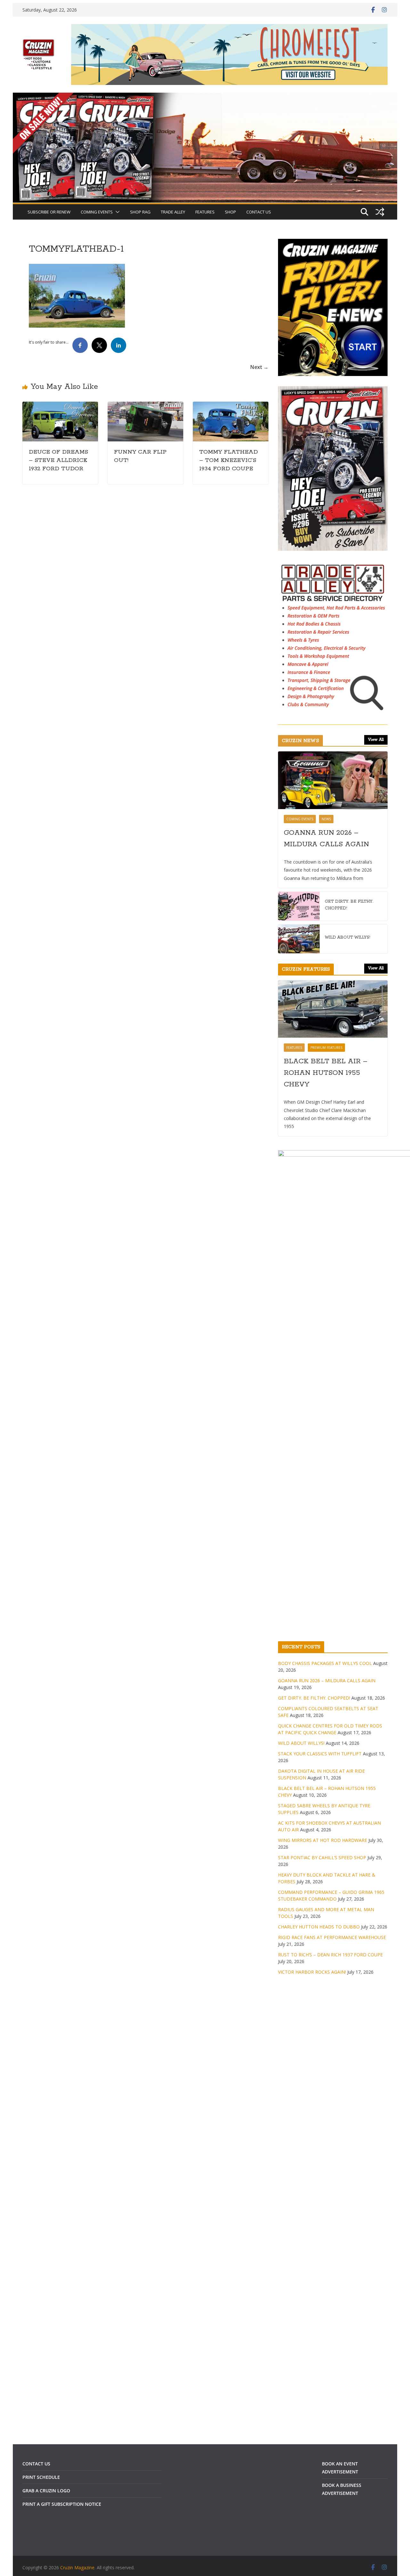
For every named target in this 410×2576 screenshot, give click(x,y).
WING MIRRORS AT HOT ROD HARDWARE (323, 1840)
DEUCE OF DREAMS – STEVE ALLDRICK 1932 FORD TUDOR (58, 460)
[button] (116, 212)
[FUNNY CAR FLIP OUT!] (145, 406)
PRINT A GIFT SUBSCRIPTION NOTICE (62, 2504)
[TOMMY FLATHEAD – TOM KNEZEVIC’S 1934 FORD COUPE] (231, 406)
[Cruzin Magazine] (205, 97)
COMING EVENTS (97, 212)
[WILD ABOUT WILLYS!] (299, 939)
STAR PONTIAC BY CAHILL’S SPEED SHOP (322, 1857)
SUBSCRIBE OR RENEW (49, 212)
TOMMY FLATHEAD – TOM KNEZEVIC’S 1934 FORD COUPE (229, 460)
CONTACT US (259, 212)
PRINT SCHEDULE (41, 2477)
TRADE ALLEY (173, 212)
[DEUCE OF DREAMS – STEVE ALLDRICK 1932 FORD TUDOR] (60, 406)
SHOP (230, 212)
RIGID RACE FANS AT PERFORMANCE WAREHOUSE (332, 1937)
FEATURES (205, 212)
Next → (259, 367)
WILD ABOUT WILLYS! (348, 937)
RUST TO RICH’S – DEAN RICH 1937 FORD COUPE (330, 1955)
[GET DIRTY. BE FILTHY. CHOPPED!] (299, 906)
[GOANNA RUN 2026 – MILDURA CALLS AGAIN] (333, 780)
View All (376, 740)
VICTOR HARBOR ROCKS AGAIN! (312, 1972)
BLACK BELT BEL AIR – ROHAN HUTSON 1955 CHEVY (326, 1073)
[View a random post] (380, 212)
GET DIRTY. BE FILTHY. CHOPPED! (349, 905)
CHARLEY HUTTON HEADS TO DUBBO (319, 1927)
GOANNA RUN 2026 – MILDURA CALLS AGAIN (326, 839)
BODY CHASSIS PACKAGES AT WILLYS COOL (325, 1663)
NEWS (326, 819)
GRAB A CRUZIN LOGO (46, 2491)
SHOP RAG (140, 212)
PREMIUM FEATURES (326, 1048)
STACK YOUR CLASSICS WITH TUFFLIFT (320, 1754)
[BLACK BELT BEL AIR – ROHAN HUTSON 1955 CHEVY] (333, 1009)
